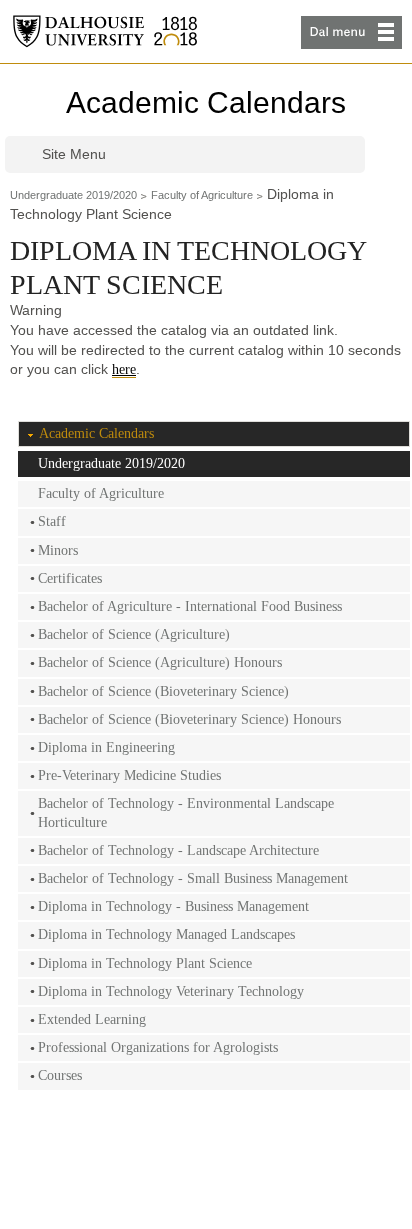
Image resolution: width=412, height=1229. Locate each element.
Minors (58, 550)
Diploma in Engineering (106, 747)
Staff (52, 521)
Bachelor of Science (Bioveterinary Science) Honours (189, 719)
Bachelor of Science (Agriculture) (134, 634)
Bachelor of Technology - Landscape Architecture (178, 850)
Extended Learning (92, 1019)
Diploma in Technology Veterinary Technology (171, 991)
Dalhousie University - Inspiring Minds (105, 31)
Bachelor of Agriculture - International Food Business (190, 606)
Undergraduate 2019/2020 (73, 195)
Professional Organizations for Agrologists (158, 1047)
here (124, 369)
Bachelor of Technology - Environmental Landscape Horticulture (186, 812)
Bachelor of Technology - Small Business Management (193, 878)
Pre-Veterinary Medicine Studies (129, 775)
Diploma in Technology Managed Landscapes (166, 934)
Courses (60, 1075)
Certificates (70, 578)
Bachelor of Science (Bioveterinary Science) (163, 691)
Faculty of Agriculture (202, 195)
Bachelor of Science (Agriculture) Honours (160, 662)
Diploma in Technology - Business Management (173, 906)
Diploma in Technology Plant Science (145, 963)
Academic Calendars (206, 102)
